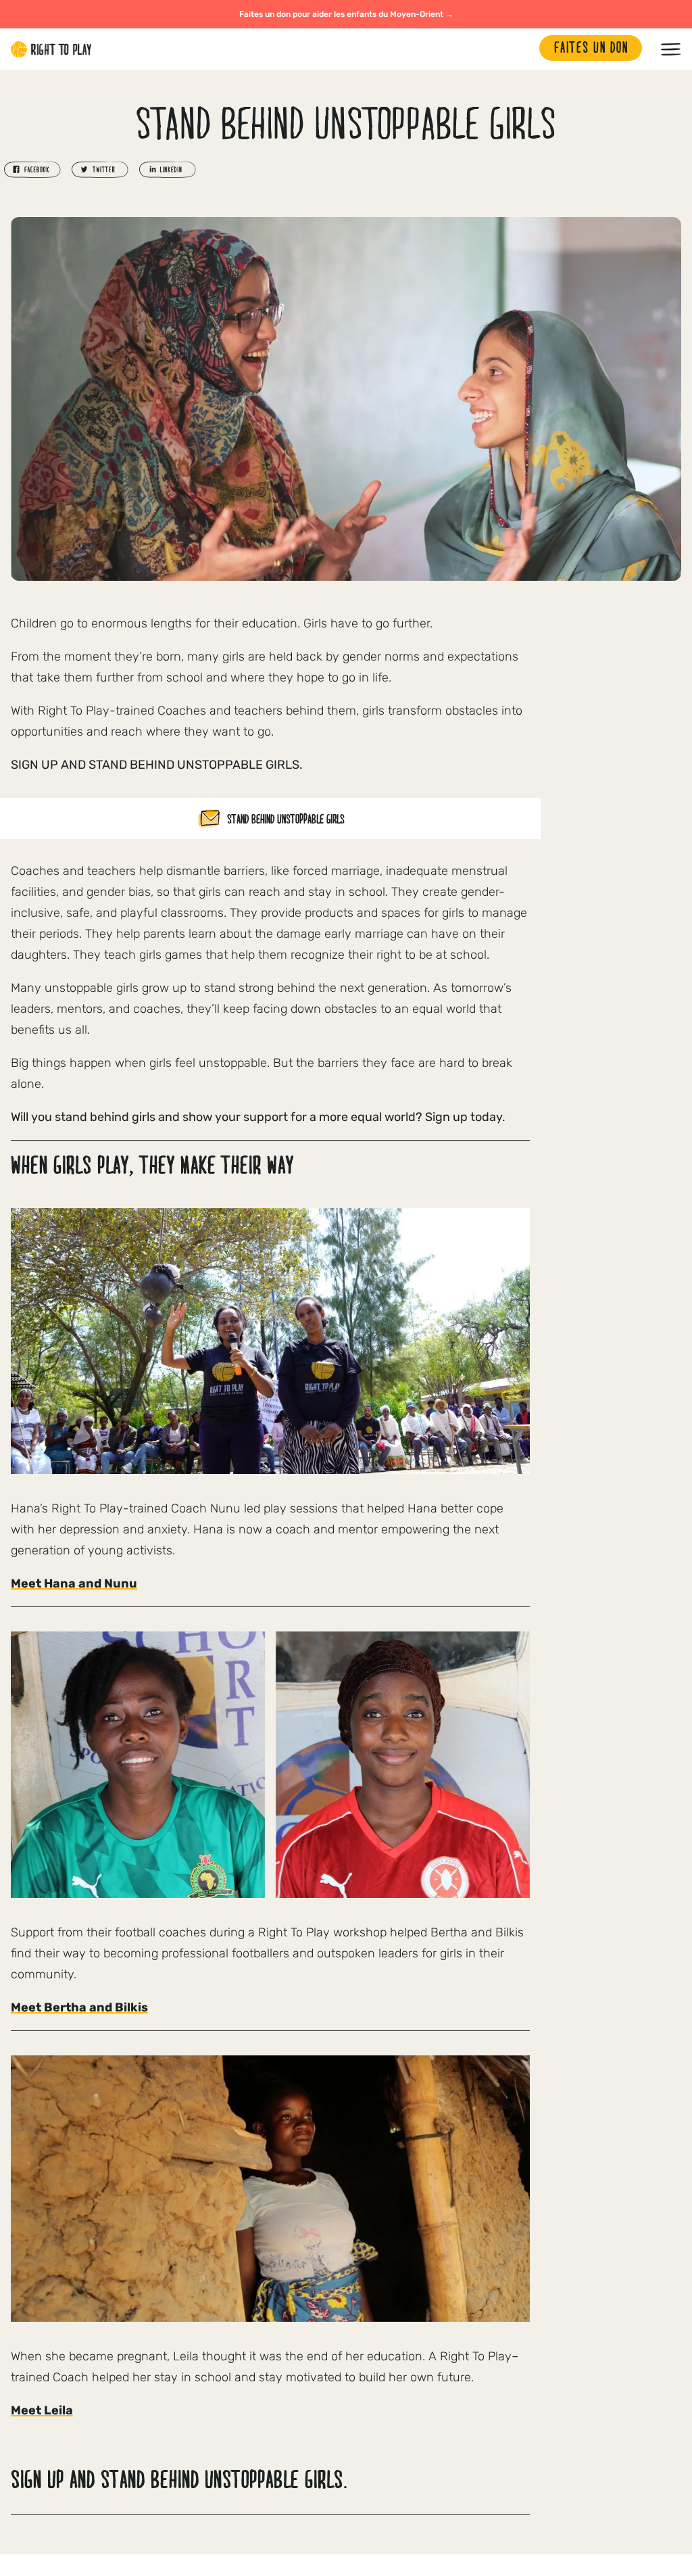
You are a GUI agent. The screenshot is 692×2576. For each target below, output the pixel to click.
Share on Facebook (32, 170)
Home (51, 49)
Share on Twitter (100, 170)
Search (522, 49)
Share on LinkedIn (168, 170)
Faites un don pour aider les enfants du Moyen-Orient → (346, 14)
